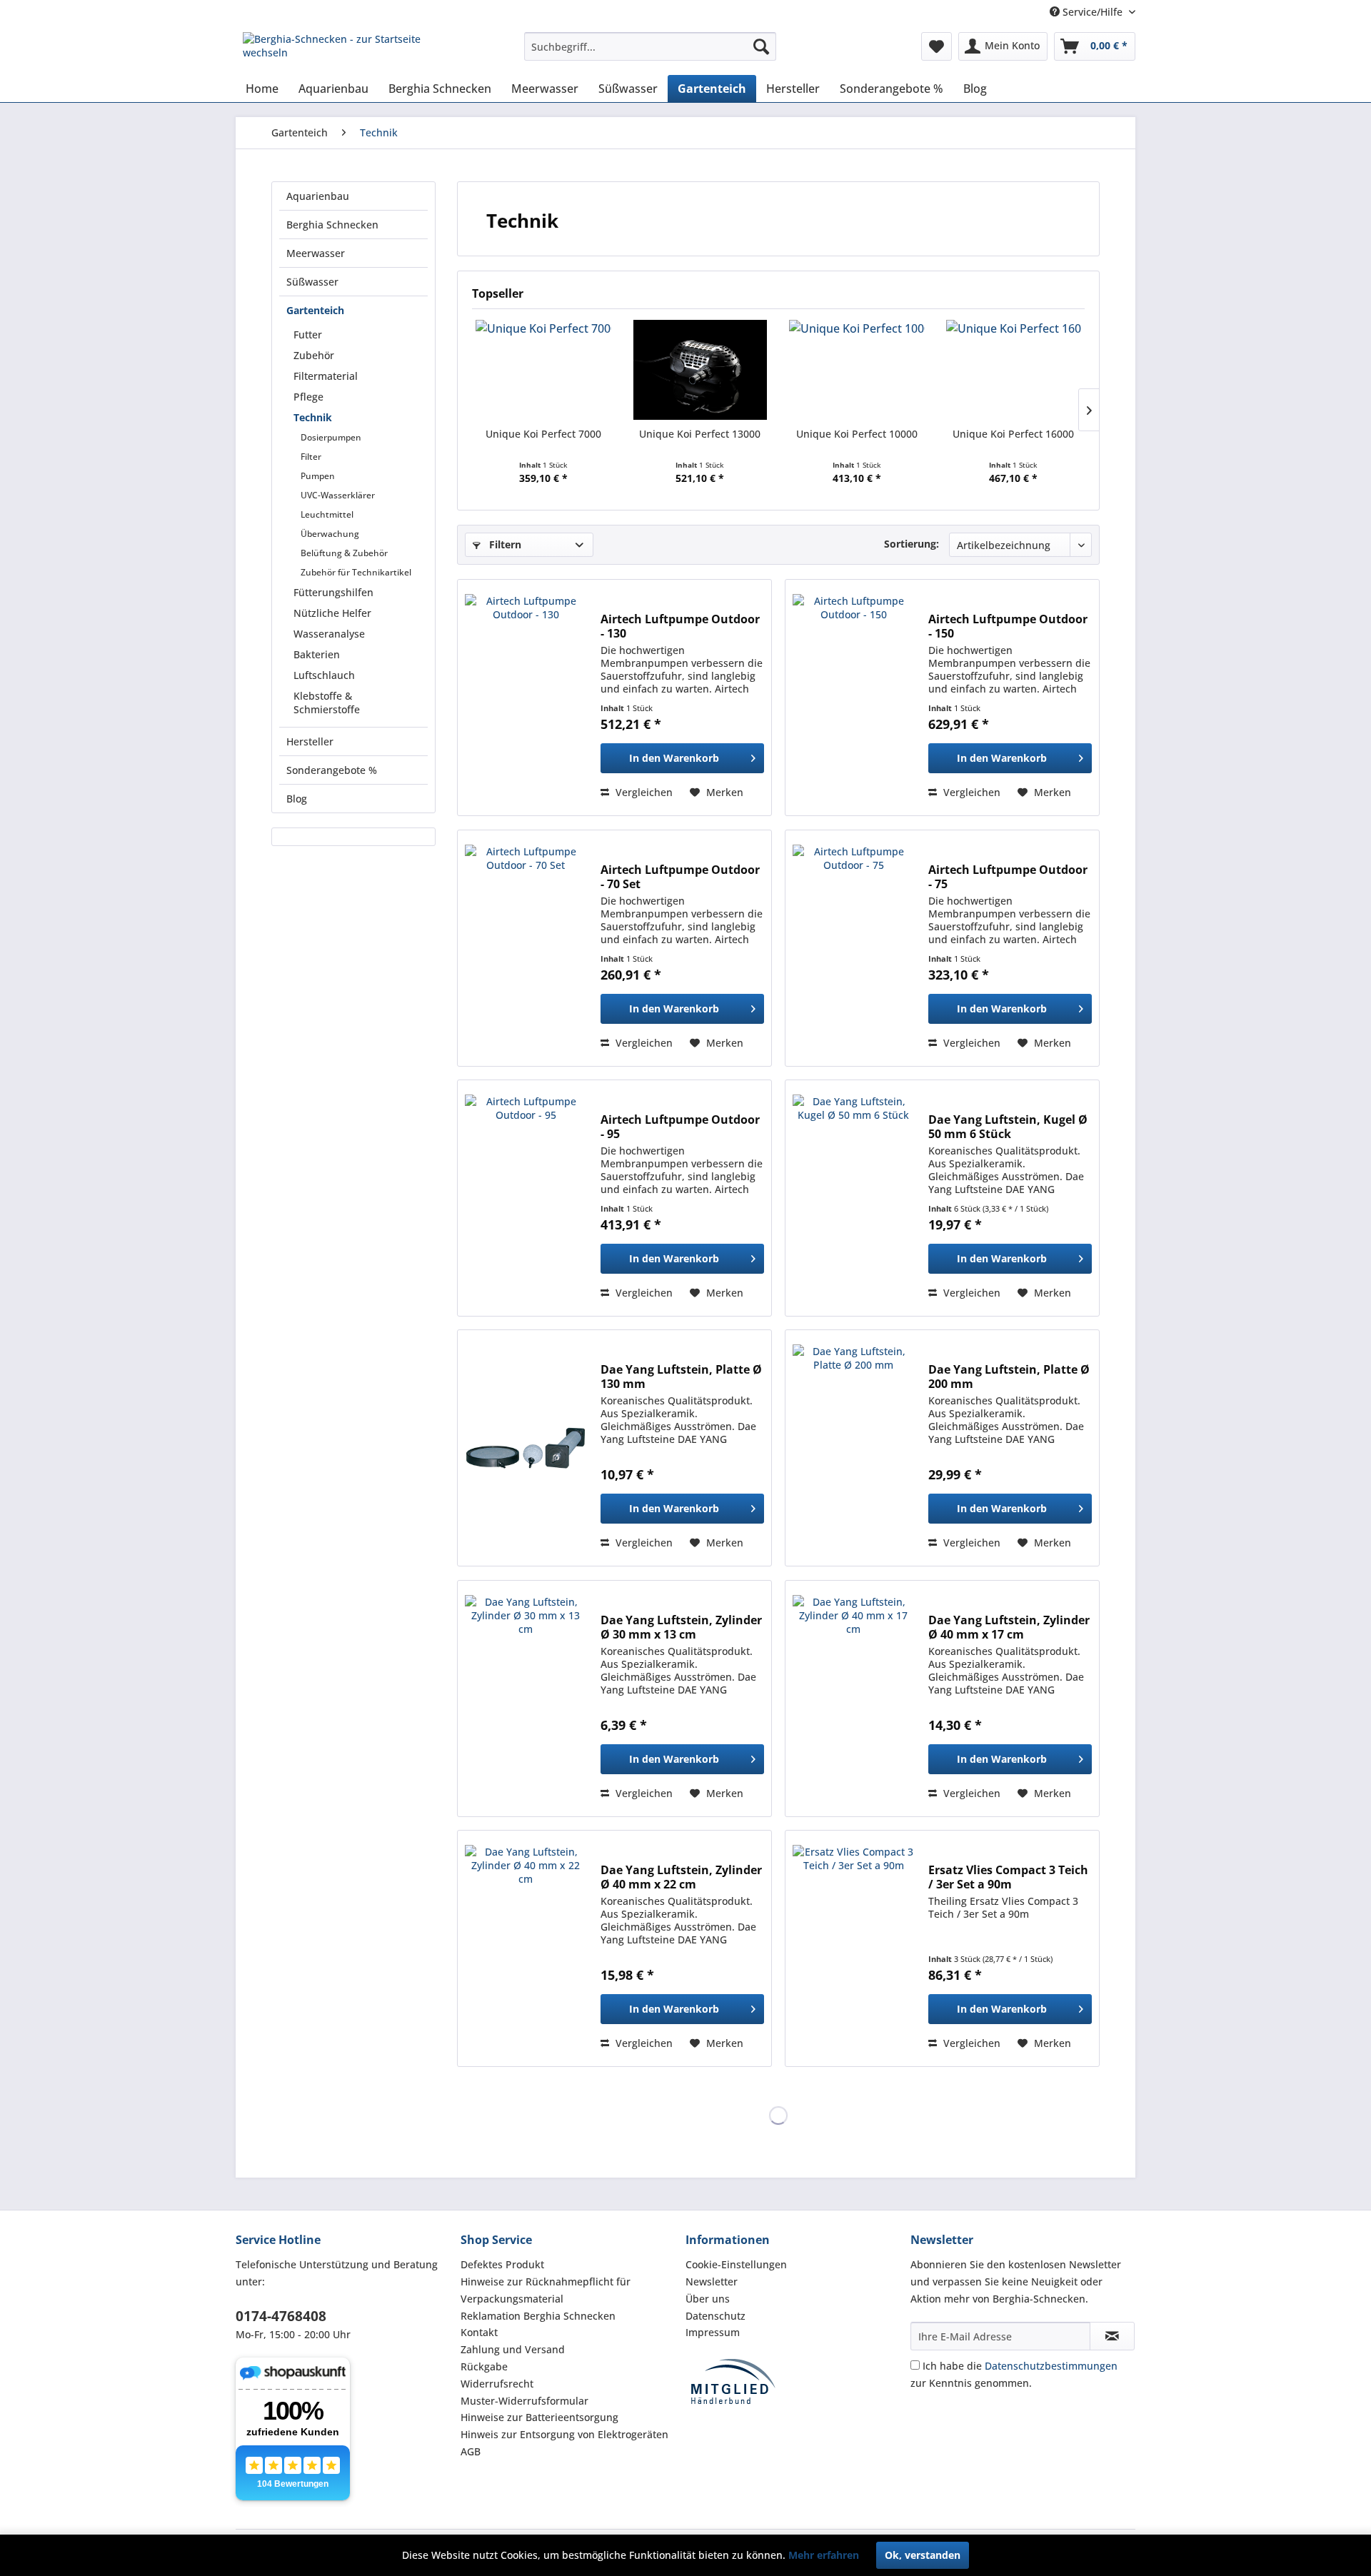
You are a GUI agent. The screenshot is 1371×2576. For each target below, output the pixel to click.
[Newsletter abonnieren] (1112, 2336)
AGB (471, 2451)
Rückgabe (484, 2366)
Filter (311, 457)
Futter (308, 334)
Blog (297, 799)
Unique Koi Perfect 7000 (543, 434)
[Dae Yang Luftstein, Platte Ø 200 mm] (853, 1448)
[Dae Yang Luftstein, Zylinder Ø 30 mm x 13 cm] (526, 1699)
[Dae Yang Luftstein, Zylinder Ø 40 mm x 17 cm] (853, 1699)
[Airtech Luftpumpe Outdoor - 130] (526, 698)
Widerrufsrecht (497, 2384)
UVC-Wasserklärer (338, 495)
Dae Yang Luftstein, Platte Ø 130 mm (681, 1377)
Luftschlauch (324, 675)
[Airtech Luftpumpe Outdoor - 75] (853, 948)
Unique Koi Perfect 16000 (1013, 434)
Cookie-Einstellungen (736, 2264)
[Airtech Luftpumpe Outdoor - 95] (526, 1198)
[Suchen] (761, 46)
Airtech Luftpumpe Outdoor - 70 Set (680, 877)
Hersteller (310, 741)
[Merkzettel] (936, 46)
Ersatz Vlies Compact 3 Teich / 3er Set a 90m (1008, 1877)
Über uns (708, 2299)
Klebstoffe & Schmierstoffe (327, 703)
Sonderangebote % (332, 770)
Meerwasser (316, 253)
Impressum (713, 2332)
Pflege (308, 397)
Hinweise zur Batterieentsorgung (539, 2417)
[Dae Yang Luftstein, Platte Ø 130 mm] (526, 1448)
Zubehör (314, 355)
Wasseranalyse (329, 634)
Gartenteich (315, 310)
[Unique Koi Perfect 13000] (700, 370)
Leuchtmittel (327, 514)
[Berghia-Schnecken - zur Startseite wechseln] (351, 50)
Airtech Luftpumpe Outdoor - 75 (1008, 877)
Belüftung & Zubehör (344, 553)
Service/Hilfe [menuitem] (1093, 12)
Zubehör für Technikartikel (356, 572)
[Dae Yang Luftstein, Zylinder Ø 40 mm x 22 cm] (526, 1948)
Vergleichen (643, 792)
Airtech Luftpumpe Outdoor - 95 (680, 1127)
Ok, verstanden (923, 2555)
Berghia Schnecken (332, 225)
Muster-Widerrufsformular (524, 2401)
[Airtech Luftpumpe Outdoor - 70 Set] (526, 948)
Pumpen (318, 476)
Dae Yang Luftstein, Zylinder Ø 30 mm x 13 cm (681, 1627)
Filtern (504, 544)
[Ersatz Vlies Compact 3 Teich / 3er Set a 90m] (853, 1948)
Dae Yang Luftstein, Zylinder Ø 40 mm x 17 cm (1009, 1627)
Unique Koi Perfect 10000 (857, 434)
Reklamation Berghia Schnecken (538, 2316)
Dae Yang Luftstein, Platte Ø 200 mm (1009, 1377)
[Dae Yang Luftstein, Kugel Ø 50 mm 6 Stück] (853, 1198)
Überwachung (330, 534)
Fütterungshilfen (333, 592)
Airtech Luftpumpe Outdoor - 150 (1008, 626)
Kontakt (479, 2332)
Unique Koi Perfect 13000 (700, 434)
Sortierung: (912, 544)
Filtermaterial (326, 376)
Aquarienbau (318, 196)
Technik (313, 417)
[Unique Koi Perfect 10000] (857, 370)
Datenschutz (715, 2316)
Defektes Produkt (502, 2264)
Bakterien (317, 654)
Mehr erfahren (824, 2555)
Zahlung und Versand (513, 2349)
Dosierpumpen (331, 437)
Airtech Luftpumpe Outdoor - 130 (680, 626)
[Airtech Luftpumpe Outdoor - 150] (853, 698)
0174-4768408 (281, 2316)
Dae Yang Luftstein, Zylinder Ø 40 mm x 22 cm (681, 1877)
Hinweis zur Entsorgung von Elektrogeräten (564, 2434)
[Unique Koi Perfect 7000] (543, 370)
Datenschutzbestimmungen (1051, 2366)
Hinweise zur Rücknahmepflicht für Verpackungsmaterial (546, 2290)
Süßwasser (312, 282)
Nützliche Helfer (332, 613)
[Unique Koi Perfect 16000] (1014, 370)
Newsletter (712, 2281)
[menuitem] (650, 46)
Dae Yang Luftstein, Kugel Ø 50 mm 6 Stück (1008, 1127)
